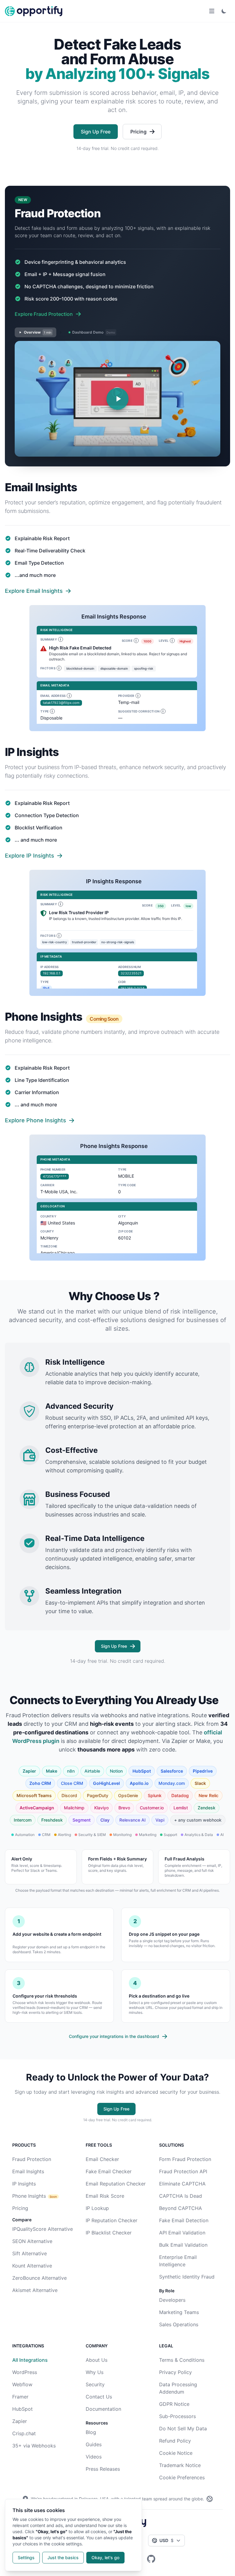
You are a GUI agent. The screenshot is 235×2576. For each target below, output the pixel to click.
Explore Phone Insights (35, 1120)
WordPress (25, 2372)
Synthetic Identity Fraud (187, 2277)
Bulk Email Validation (183, 2245)
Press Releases (103, 2469)
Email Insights (28, 2171)
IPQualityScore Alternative (43, 2229)
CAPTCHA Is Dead (181, 2196)
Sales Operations (179, 2324)
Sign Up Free (96, 132)
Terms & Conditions (182, 2360)
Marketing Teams (179, 2312)
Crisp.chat (24, 2433)
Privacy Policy (175, 2372)
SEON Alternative (32, 2241)
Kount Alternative (32, 2266)
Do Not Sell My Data (183, 2428)
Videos (94, 2457)
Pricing (138, 132)
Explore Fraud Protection (44, 314)
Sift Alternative (30, 2253)
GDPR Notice (174, 2404)
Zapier (20, 2421)
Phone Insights (29, 2196)
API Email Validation (182, 2233)
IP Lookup (97, 2208)
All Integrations (30, 2360)
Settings (26, 2557)
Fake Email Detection (184, 2220)
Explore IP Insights (30, 856)
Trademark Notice (180, 2465)
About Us (97, 2360)
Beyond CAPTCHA (181, 2208)
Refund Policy (175, 2441)
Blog (91, 2432)
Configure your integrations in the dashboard (114, 2036)
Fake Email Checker (109, 2171)
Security (95, 2384)
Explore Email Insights (34, 591)
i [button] (60, 639)
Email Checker (102, 2159)
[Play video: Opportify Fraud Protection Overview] (117, 399)
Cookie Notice (176, 2453)
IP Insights (24, 2184)
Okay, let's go (105, 2557)
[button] (104, 214)
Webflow (22, 2384)
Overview (38, 332)
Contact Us (99, 2397)
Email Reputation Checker (116, 2184)
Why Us (95, 2372)
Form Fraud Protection (185, 2159)
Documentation (103, 2409)
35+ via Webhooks (34, 2446)
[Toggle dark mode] (224, 11)
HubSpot (22, 2409)
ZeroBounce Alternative (39, 2278)
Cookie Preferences (182, 2477)
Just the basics (63, 2557)
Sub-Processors (177, 2416)
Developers (172, 2300)
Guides (94, 2444)
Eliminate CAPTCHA (182, 2184)
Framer (20, 2397)
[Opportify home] (34, 11)
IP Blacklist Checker (109, 2233)
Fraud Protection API (183, 2171)
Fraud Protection (32, 2159)
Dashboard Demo (94, 332)
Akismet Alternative (35, 2290)
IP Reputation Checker (112, 2220)
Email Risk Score (105, 2196)
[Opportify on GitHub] (151, 2559)
